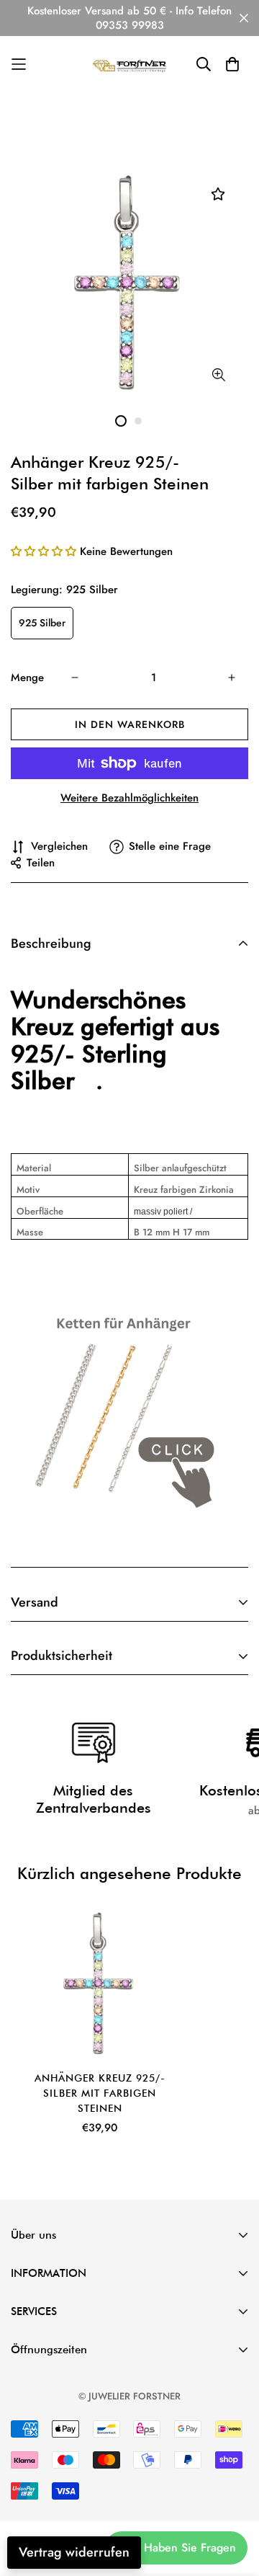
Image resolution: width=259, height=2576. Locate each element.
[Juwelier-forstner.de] (130, 65)
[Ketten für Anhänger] (118, 1411)
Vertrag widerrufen (74, 2552)
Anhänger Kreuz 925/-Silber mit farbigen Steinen (100, 2093)
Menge (27, 678)
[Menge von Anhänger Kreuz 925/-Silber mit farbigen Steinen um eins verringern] (75, 678)
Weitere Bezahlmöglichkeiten (129, 798)
